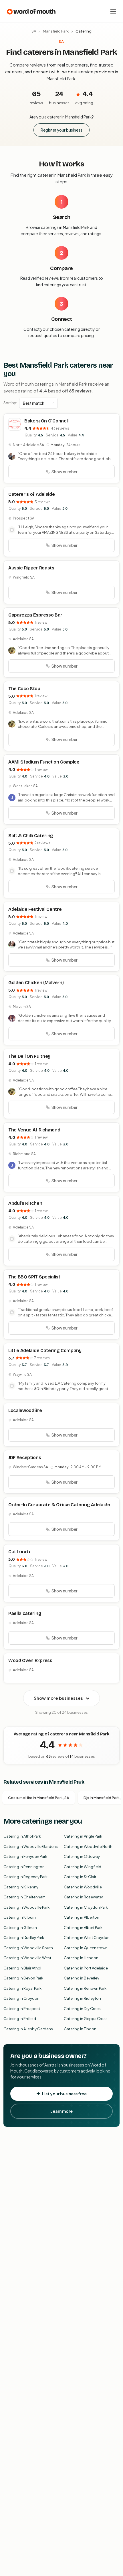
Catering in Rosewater (83, 1897)
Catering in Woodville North (88, 1846)
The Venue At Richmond (34, 1130)
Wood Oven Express (30, 1660)
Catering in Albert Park (83, 1928)
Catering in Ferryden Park (25, 1856)
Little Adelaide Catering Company (45, 1351)
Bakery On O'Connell (46, 421)
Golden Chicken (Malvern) (36, 983)
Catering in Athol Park (22, 1836)
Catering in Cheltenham (24, 1897)
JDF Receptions (25, 1458)
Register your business (61, 130)
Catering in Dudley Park (24, 1937)
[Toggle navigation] (113, 11)
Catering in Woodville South (28, 1948)
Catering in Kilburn (20, 1917)
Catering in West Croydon (87, 1937)
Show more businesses (58, 1698)
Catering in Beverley (82, 1978)
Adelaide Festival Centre (35, 909)
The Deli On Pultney (29, 1056)
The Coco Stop (24, 689)
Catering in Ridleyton (82, 1998)
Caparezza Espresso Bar (35, 615)
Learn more (61, 2111)
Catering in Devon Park (23, 1978)
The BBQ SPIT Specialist (34, 1277)
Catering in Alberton (82, 1917)
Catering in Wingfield (83, 1867)
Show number (65, 472)
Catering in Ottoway (82, 1856)
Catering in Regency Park (25, 1877)
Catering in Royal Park (22, 1988)
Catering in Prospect (22, 2009)
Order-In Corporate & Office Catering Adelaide (59, 1505)
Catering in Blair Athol (22, 1968)
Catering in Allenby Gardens (28, 2029)
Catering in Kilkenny (21, 1887)
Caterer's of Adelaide (31, 494)
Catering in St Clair (80, 1877)
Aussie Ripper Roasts (31, 568)
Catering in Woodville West (27, 1958)
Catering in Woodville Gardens (31, 1846)
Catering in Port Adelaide (86, 1968)
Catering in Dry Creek (82, 2009)
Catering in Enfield (20, 2019)
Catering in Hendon (81, 1958)
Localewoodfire (25, 1410)
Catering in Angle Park (83, 1836)
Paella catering (25, 1613)
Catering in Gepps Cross (86, 2019)
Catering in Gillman (20, 1928)
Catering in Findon (80, 2029)
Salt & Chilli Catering (31, 836)
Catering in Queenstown (86, 1948)
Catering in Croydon (21, 1998)
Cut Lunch (19, 1552)
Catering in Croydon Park (86, 1907)
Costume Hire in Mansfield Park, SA (39, 1798)
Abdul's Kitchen (25, 1203)
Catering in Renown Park (85, 1988)
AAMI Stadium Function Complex (44, 762)
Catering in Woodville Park (26, 1907)
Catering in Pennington (24, 1867)
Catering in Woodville (83, 1887)
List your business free (64, 2094)
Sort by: (10, 403)
